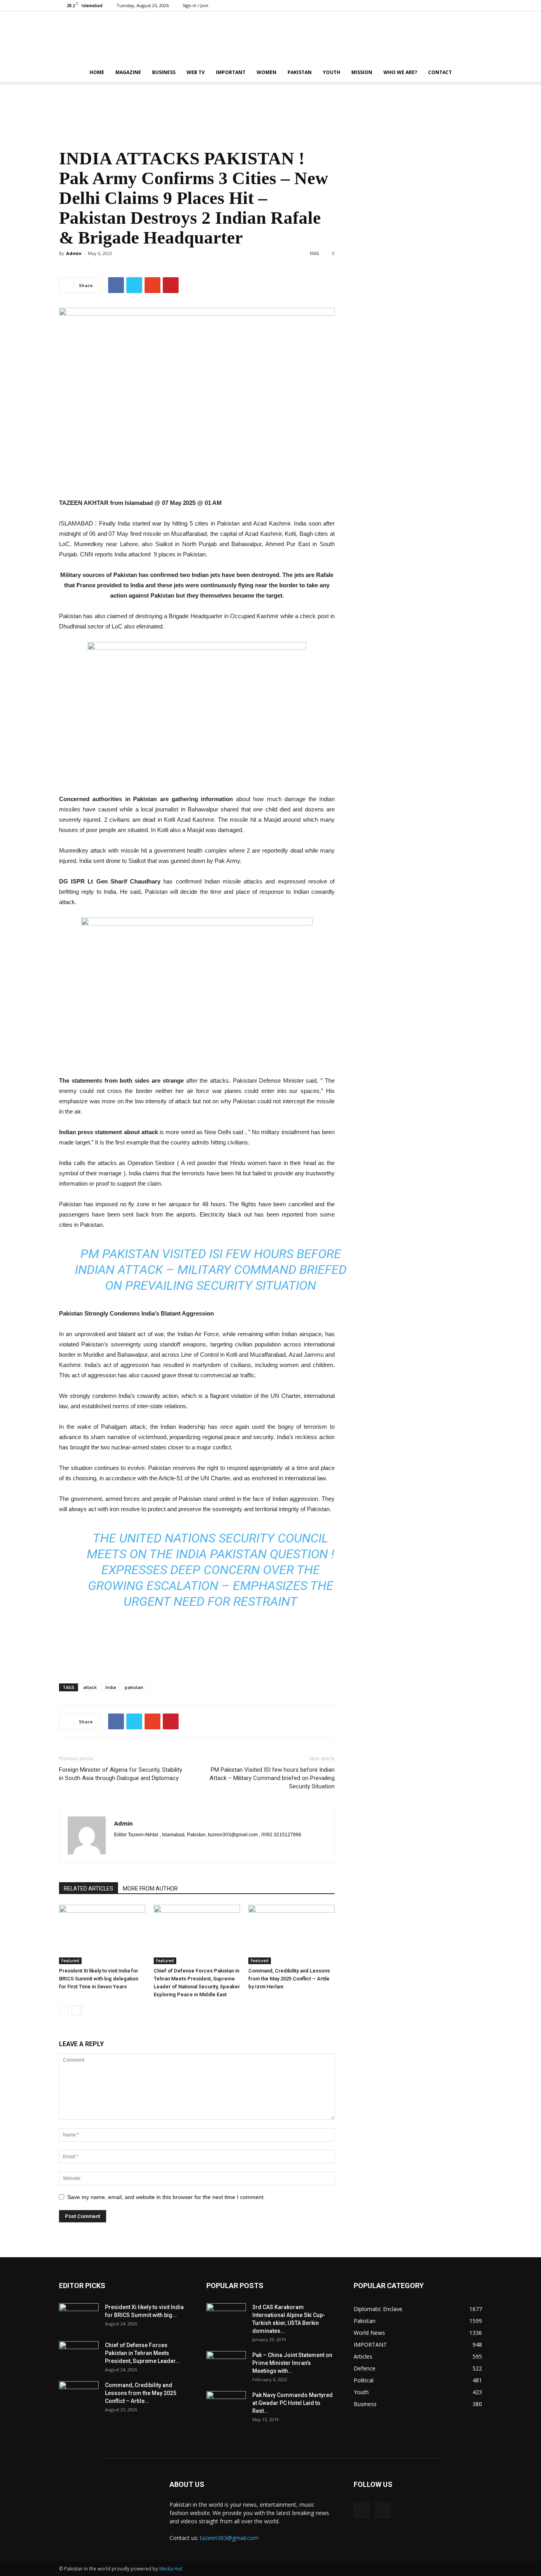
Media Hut (171, 2569)
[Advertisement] (270, 109)
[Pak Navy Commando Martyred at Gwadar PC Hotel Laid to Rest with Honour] (226, 2405)
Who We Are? (400, 72)
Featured (70, 1961)
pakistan (134, 1687)
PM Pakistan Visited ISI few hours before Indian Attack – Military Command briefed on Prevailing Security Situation (211, 1270)
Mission (362, 72)
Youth (331, 72)
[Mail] (476, 6)
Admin (74, 253)
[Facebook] (463, 6)
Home (97, 72)
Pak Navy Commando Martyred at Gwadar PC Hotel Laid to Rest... (292, 2403)
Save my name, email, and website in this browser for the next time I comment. (166, 2197)
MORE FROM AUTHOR (150, 1889)
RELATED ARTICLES (89, 1889)
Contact (440, 72)
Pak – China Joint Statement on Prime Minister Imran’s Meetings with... (292, 2363)
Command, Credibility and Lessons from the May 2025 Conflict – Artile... (141, 2393)
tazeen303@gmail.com (229, 2538)
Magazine (128, 72)
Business (164, 72)
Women (267, 72)
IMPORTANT (231, 72)
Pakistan (300, 72)
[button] (472, 73)
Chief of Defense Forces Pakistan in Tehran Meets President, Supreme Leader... (143, 2353)
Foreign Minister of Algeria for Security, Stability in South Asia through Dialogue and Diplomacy (121, 1774)
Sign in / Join (195, 5)
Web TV (196, 72)
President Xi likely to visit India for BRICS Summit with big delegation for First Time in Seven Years (99, 1979)
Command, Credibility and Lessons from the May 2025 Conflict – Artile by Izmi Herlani (289, 1979)
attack (90, 1687)
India (111, 1687)
